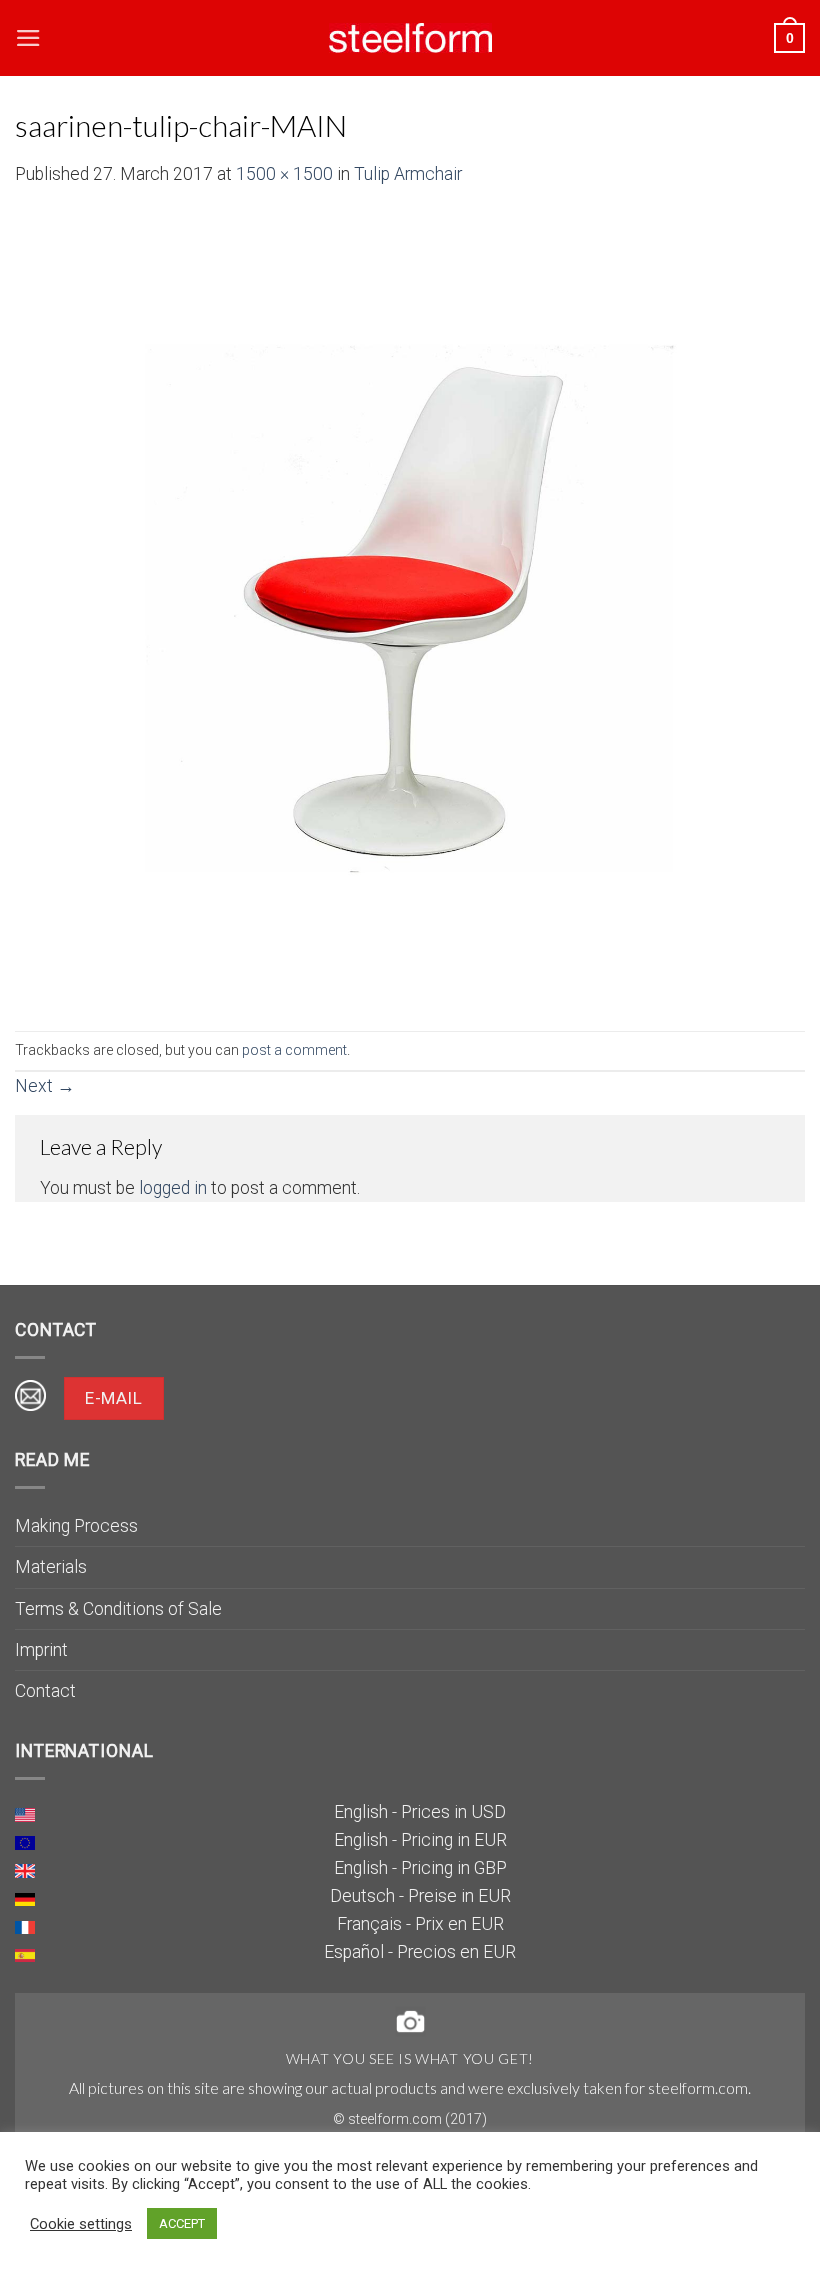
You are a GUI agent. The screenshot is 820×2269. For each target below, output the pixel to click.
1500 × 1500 (284, 174)
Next (45, 1086)
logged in (173, 1188)
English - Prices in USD (420, 1812)
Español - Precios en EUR (420, 1952)
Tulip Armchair (408, 174)
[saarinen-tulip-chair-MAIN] (410, 608)
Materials (51, 1567)
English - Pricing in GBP (420, 1868)
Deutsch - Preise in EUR (420, 1896)
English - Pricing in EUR (420, 1840)
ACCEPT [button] (182, 2223)
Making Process (76, 1526)
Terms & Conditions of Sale (118, 1609)
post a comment (294, 1050)
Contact (45, 1691)
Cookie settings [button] (81, 2224)
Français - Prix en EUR (420, 1924)
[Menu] (28, 38)
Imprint (41, 1650)
